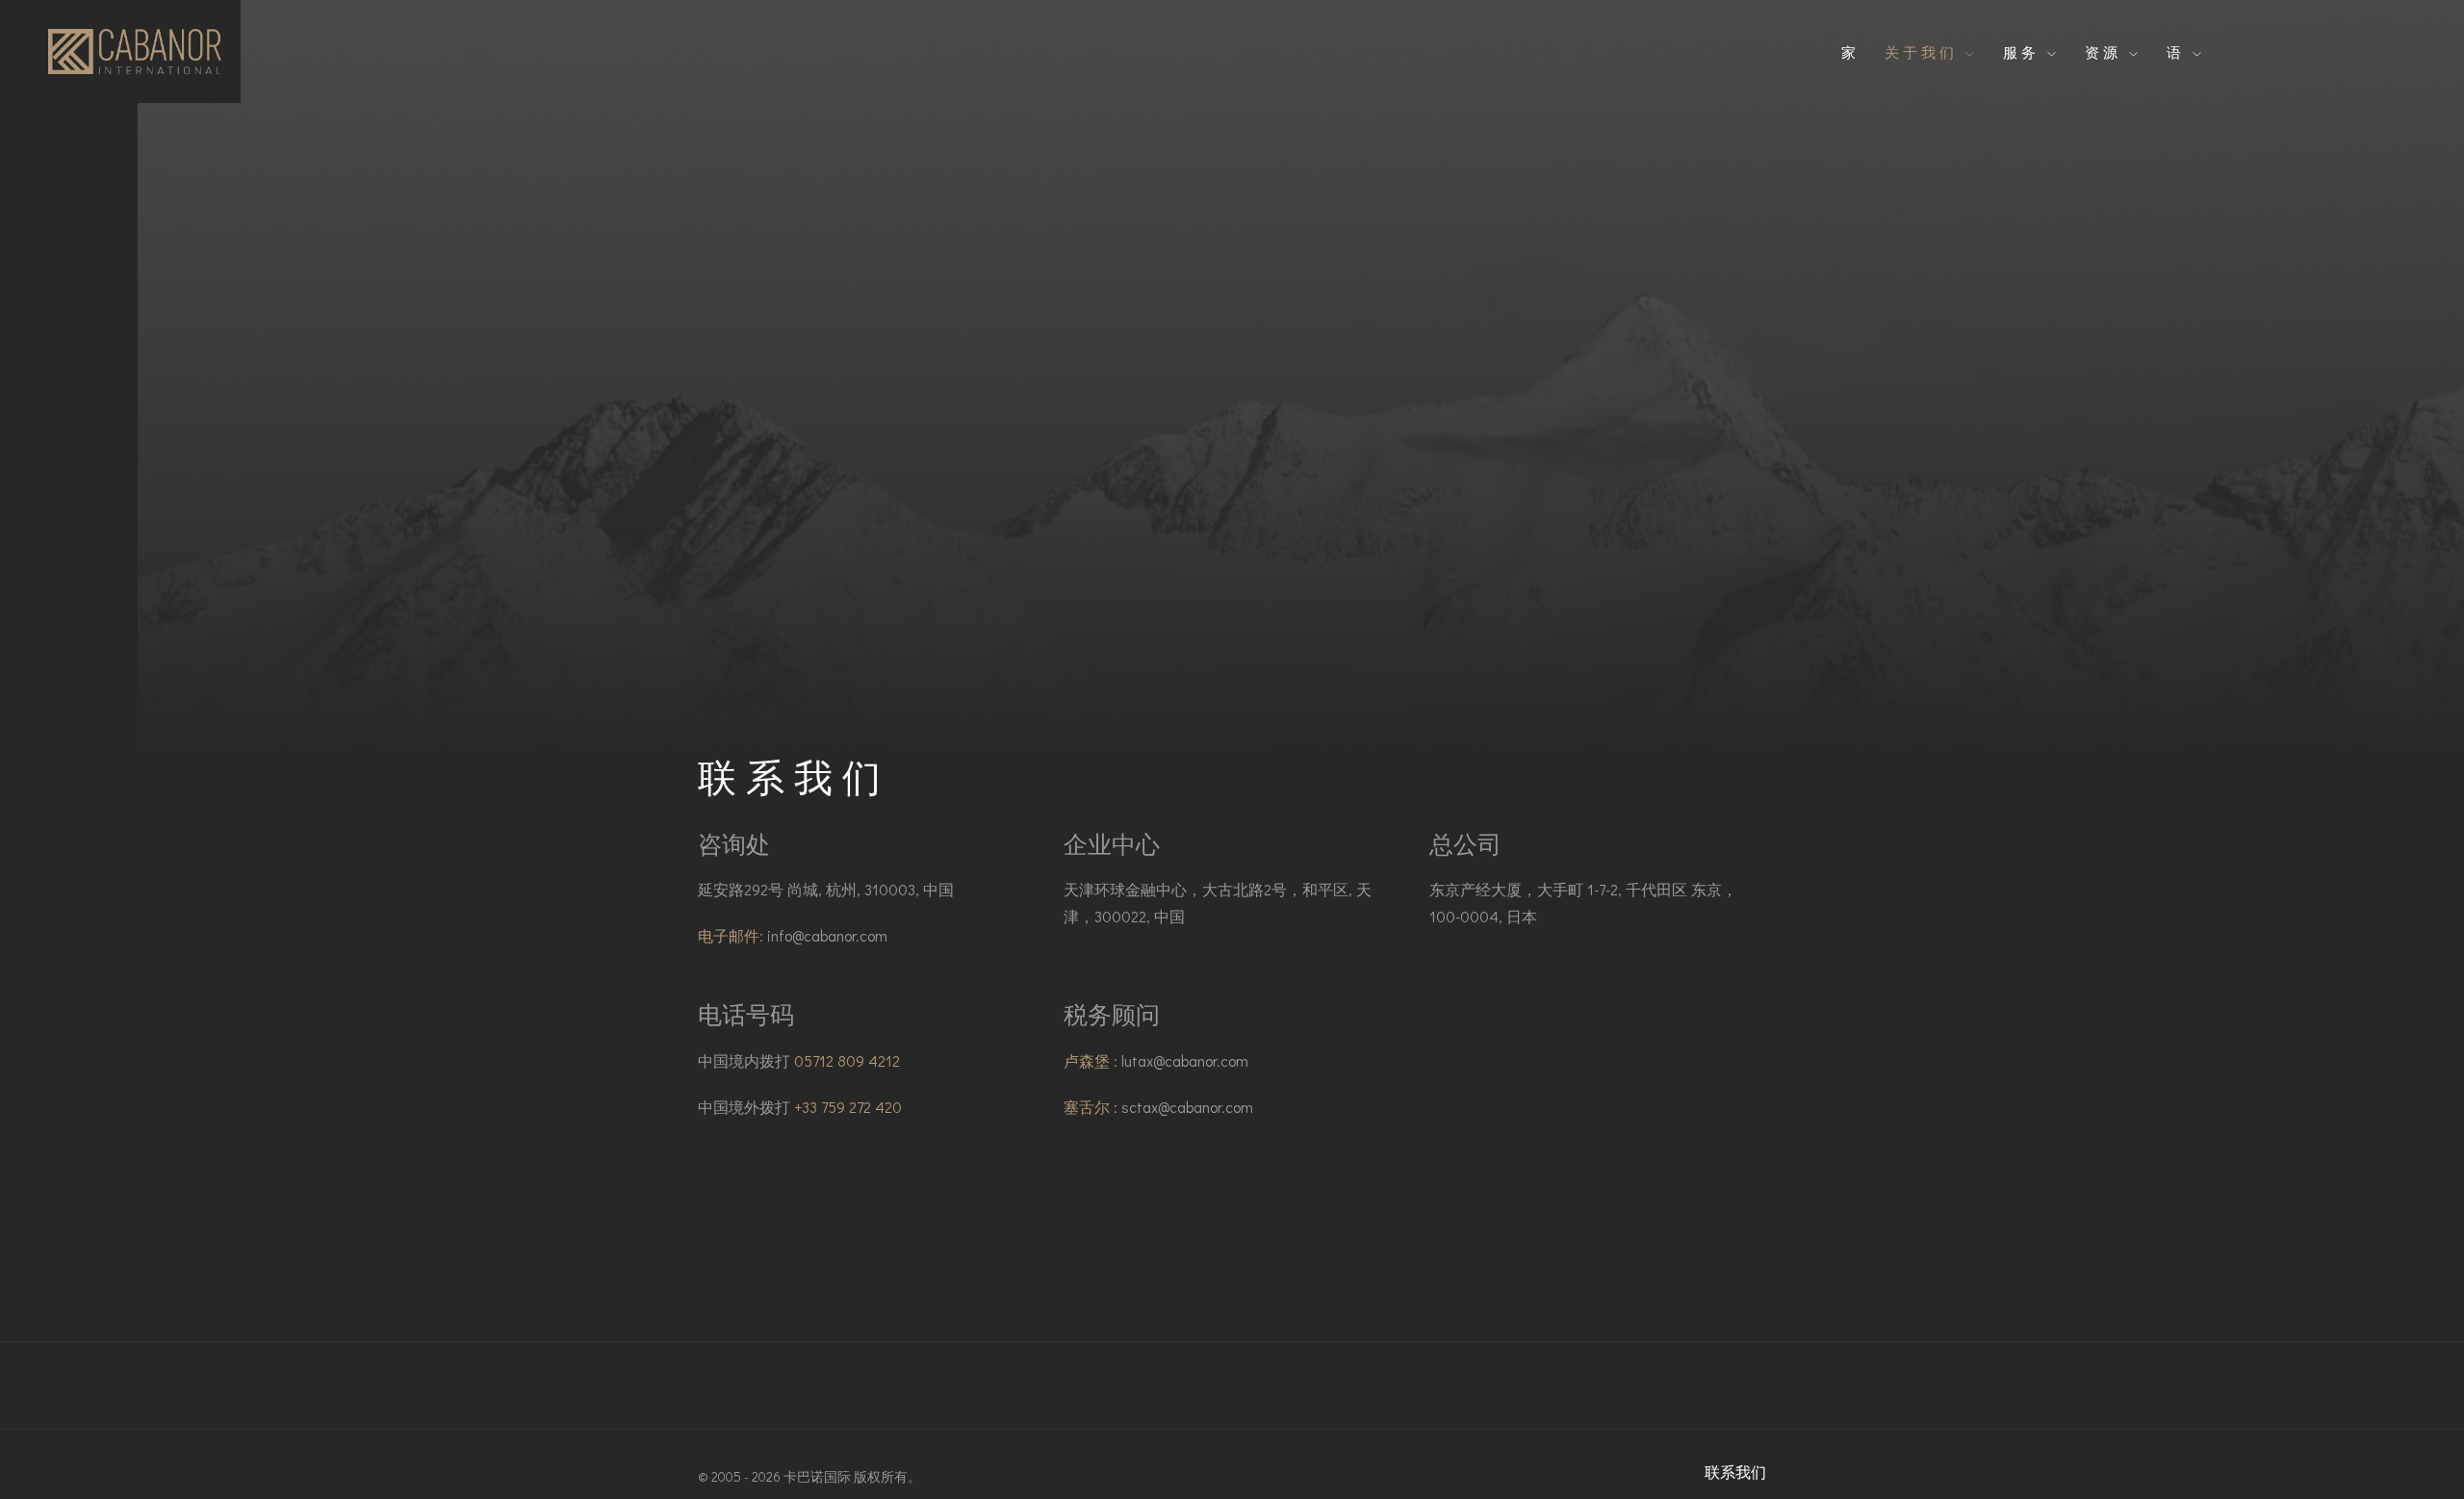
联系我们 (1735, 1472)
